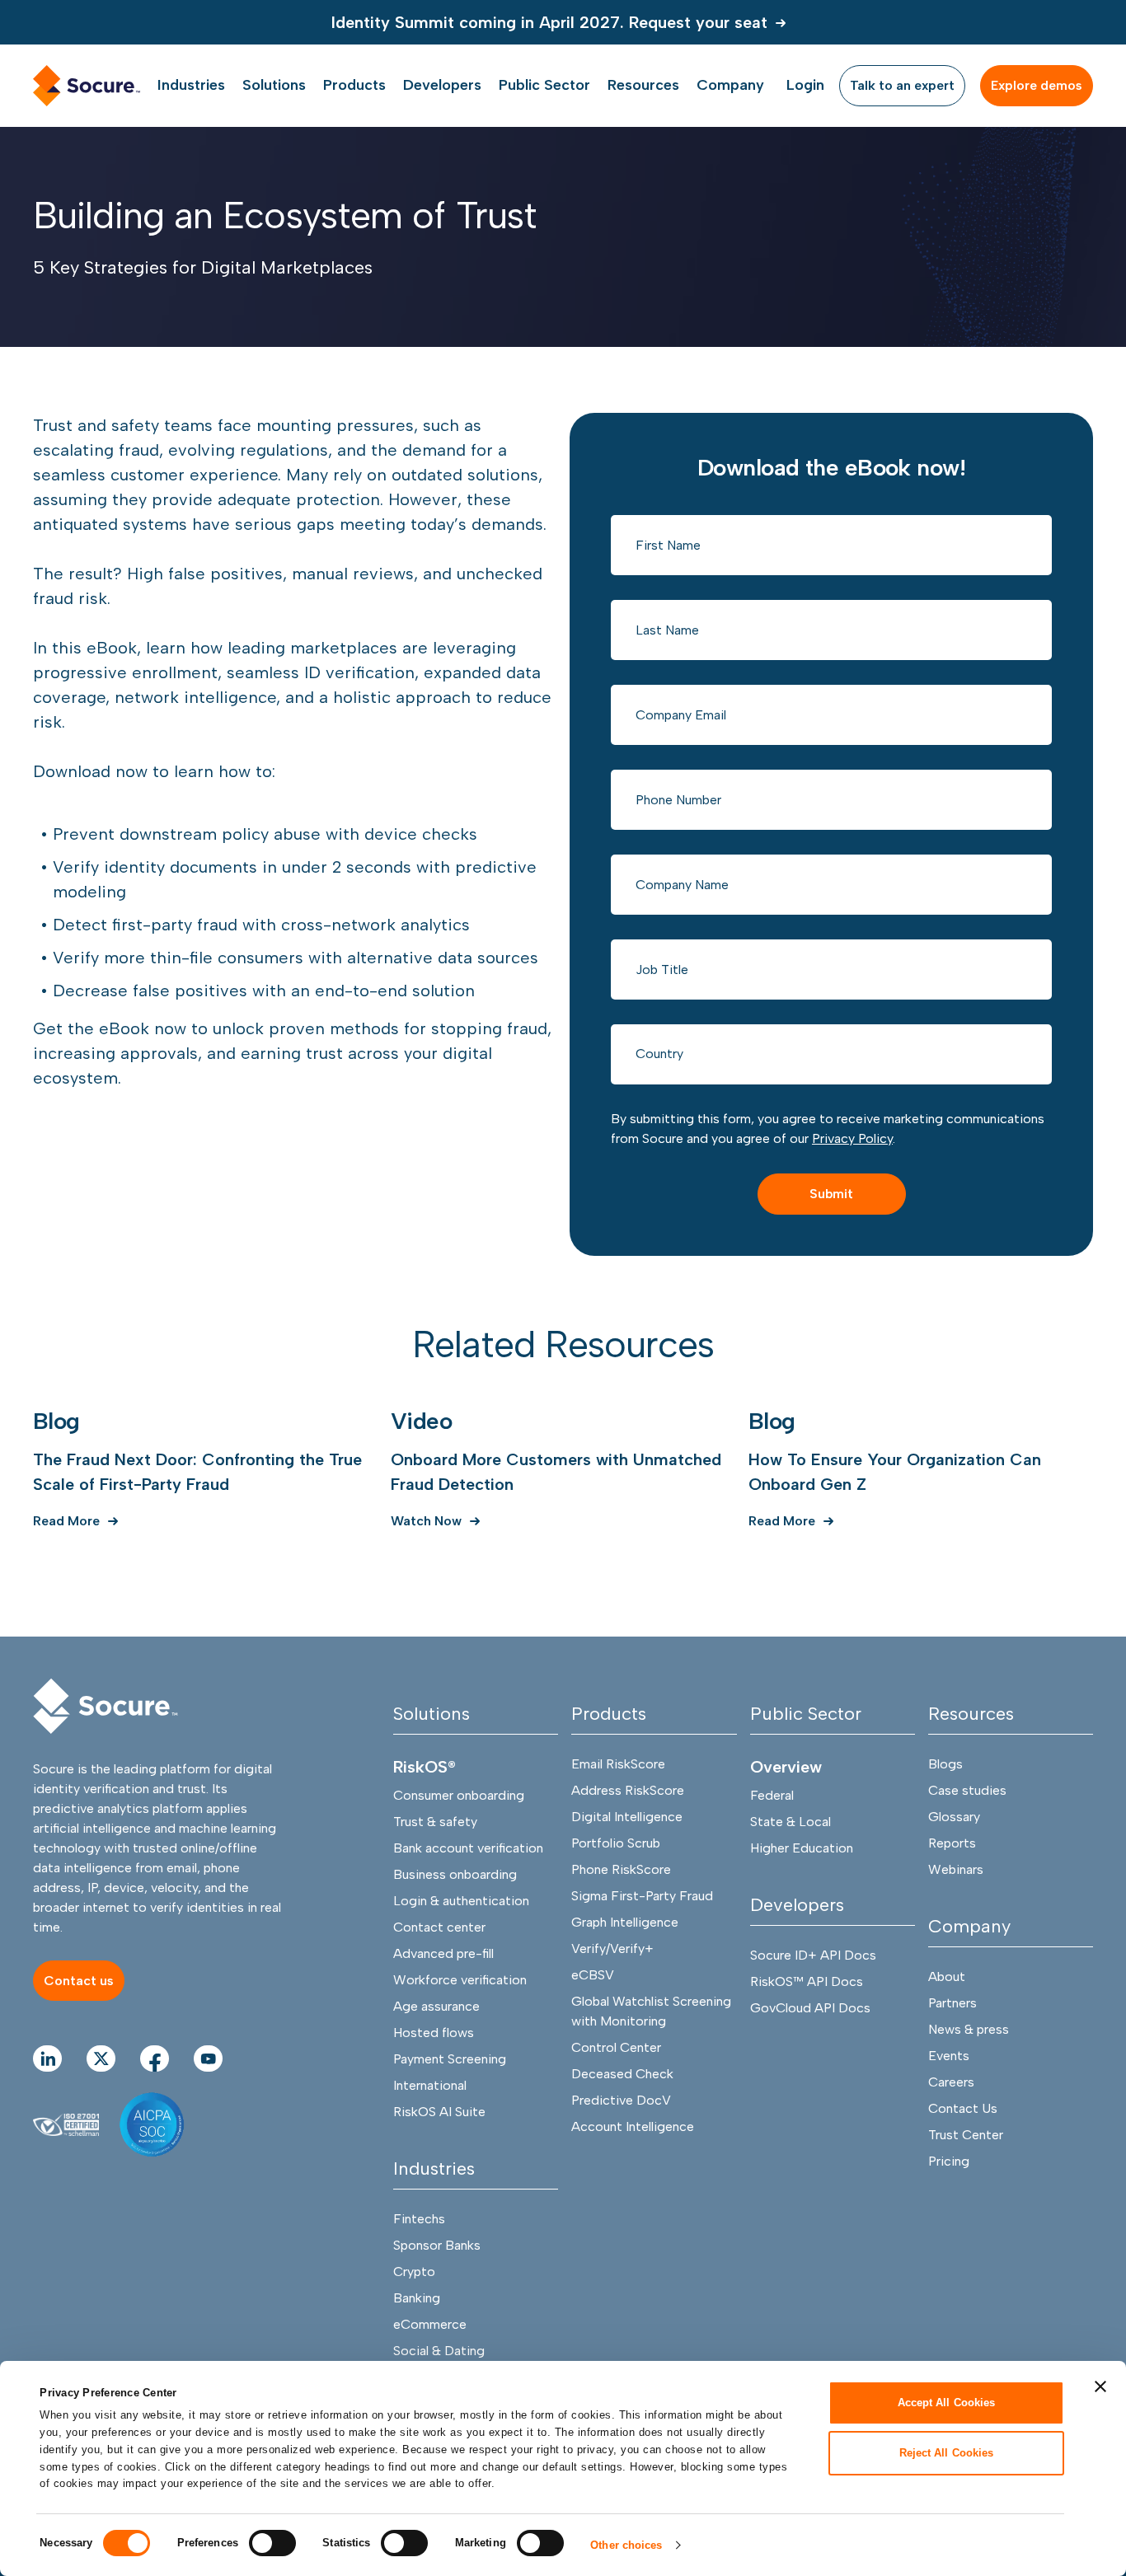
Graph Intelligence (625, 1922)
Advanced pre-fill (443, 1953)
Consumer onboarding (459, 1795)
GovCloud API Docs (810, 2008)
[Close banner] (1100, 2386)
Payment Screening (450, 2059)
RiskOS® (425, 1767)
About (947, 1976)
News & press (969, 2029)
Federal (772, 1795)
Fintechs (419, 2219)
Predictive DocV (621, 2100)
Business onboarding (455, 1874)
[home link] (87, 86)
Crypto (414, 2272)
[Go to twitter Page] (101, 2058)
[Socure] (106, 1706)
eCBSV (593, 1975)
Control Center (616, 2047)
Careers (951, 2082)
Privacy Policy (852, 1138)
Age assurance (436, 2006)
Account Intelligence (633, 2126)
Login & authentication (461, 1901)
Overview (786, 1767)
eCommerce (430, 2324)
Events (949, 2056)
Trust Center (966, 2135)
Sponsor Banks (437, 2245)
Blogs (945, 1764)
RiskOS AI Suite (439, 2112)
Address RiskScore (628, 1790)
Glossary (954, 1817)
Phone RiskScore (621, 1869)
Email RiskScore (618, 1764)
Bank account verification (468, 1848)
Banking (417, 2298)
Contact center (439, 1927)
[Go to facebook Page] (155, 2058)
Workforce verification (460, 1980)
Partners (952, 2003)
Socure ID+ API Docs (813, 1955)
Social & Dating (439, 2351)
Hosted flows (434, 2033)
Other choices (626, 2545)
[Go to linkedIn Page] (47, 2058)
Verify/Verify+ (612, 1948)
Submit (831, 1194)
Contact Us (963, 2108)
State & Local (791, 1822)
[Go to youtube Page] (208, 2058)
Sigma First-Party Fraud (642, 1896)
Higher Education (802, 1848)
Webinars (956, 1869)
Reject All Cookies (947, 2452)
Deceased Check (622, 2074)
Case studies (967, 1790)
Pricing (949, 2161)
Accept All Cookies (947, 2403)
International (430, 2085)
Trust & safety (435, 1822)
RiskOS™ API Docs (807, 1981)
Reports (952, 1843)
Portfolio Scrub (616, 1843)
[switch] (272, 2543)
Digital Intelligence (627, 1817)
